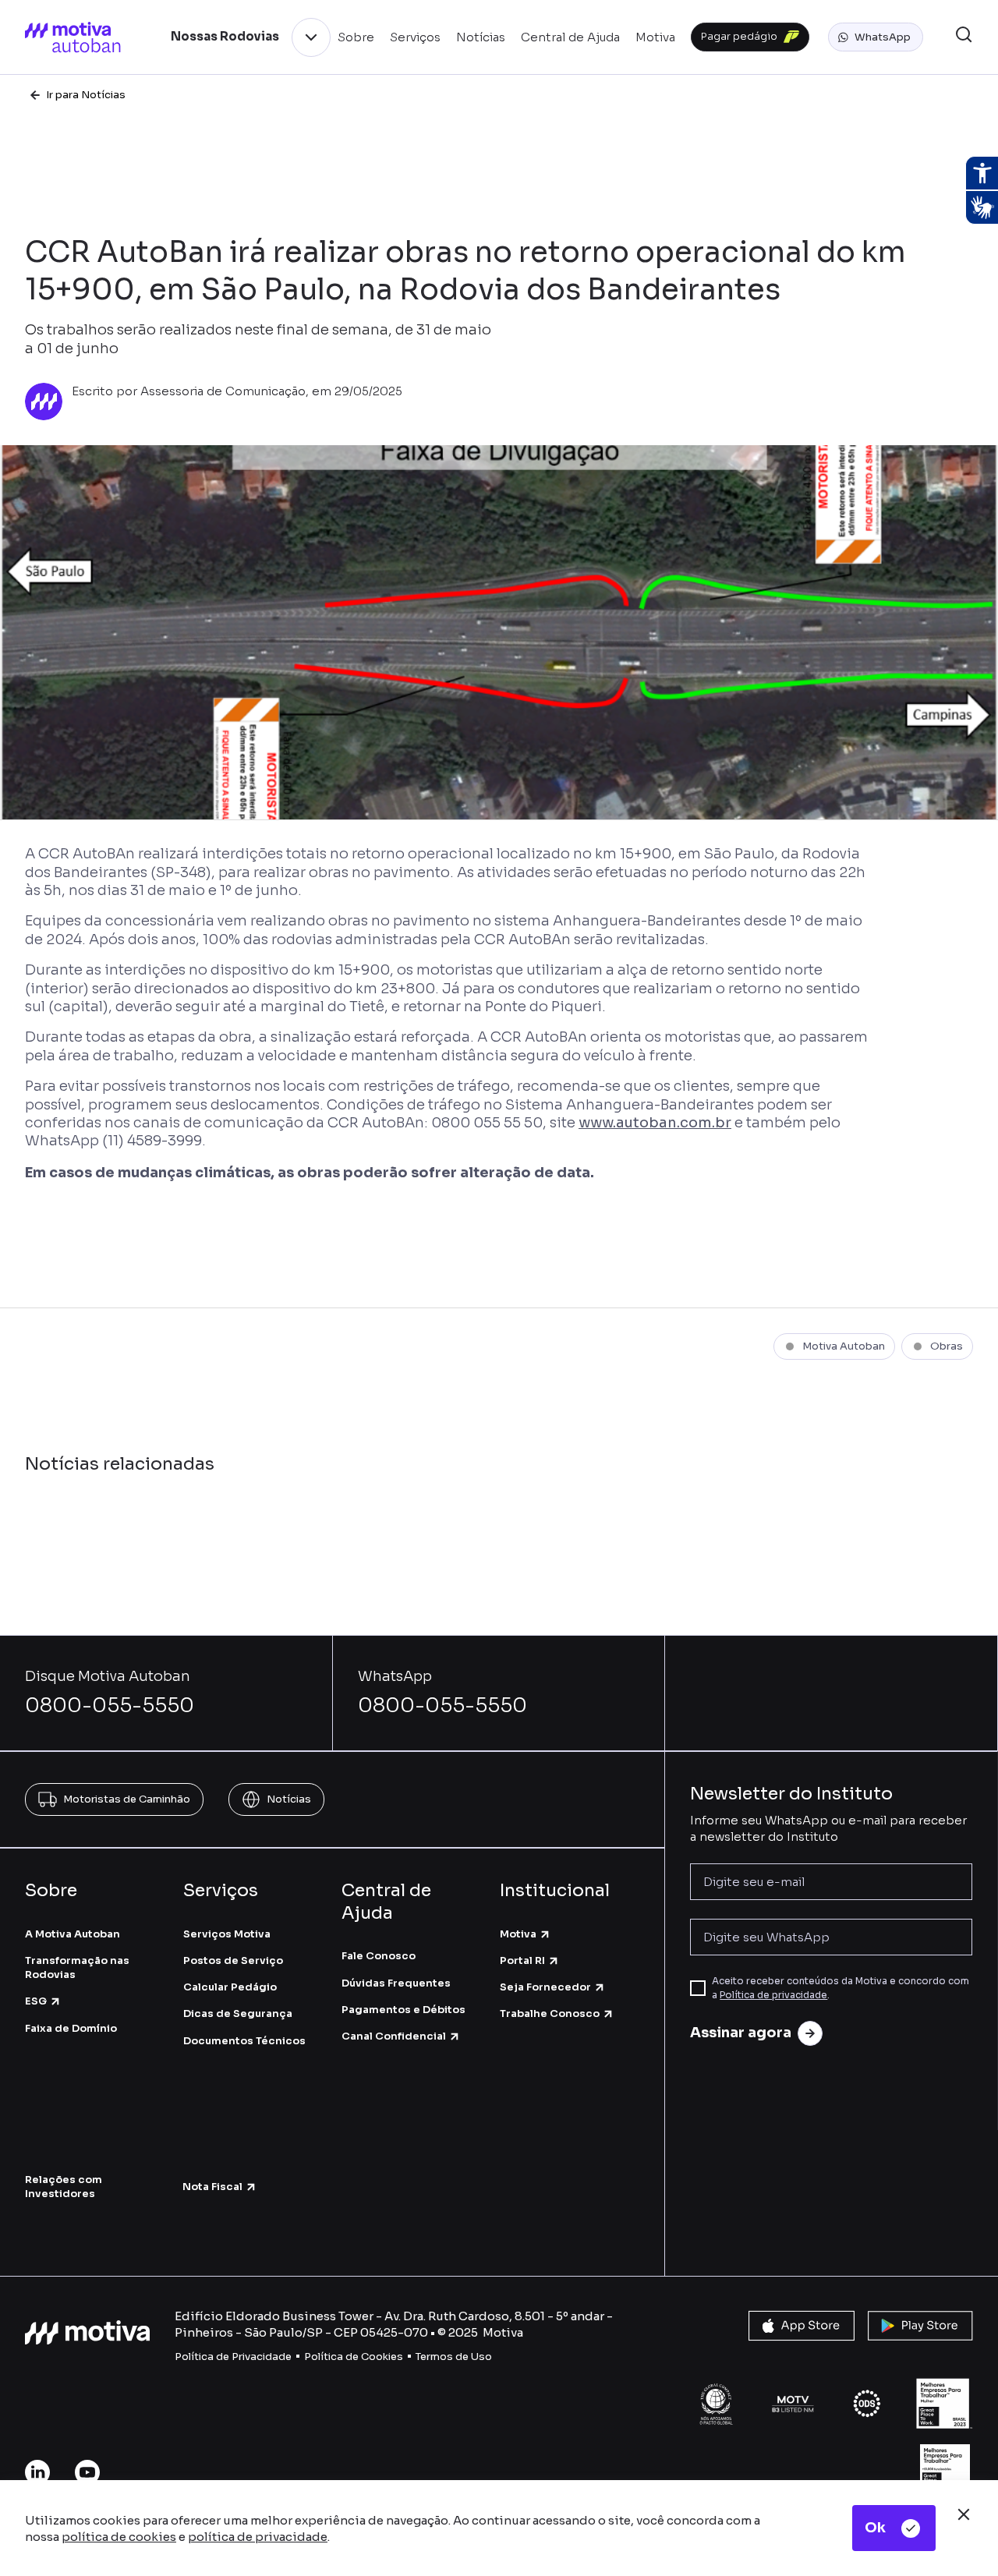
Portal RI (522, 1960)
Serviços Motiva (227, 1934)
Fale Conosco (379, 1956)
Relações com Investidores (64, 2187)
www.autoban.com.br (655, 1123)
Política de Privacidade (233, 2357)
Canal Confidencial (394, 2036)
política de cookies (119, 2537)
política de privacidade (258, 2537)
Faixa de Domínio (71, 2028)
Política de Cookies (354, 2357)
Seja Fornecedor (545, 1987)
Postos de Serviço (233, 1960)
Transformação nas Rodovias (77, 1967)
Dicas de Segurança (238, 2013)
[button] (876, 37)
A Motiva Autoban (73, 1934)
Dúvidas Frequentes (396, 1983)
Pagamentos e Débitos (403, 2010)
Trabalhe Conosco (550, 2013)
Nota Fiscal (212, 2187)
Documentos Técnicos (244, 2041)
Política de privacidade (773, 1995)
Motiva (518, 1934)
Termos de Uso (454, 2357)
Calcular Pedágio (230, 1987)
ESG (36, 2001)
